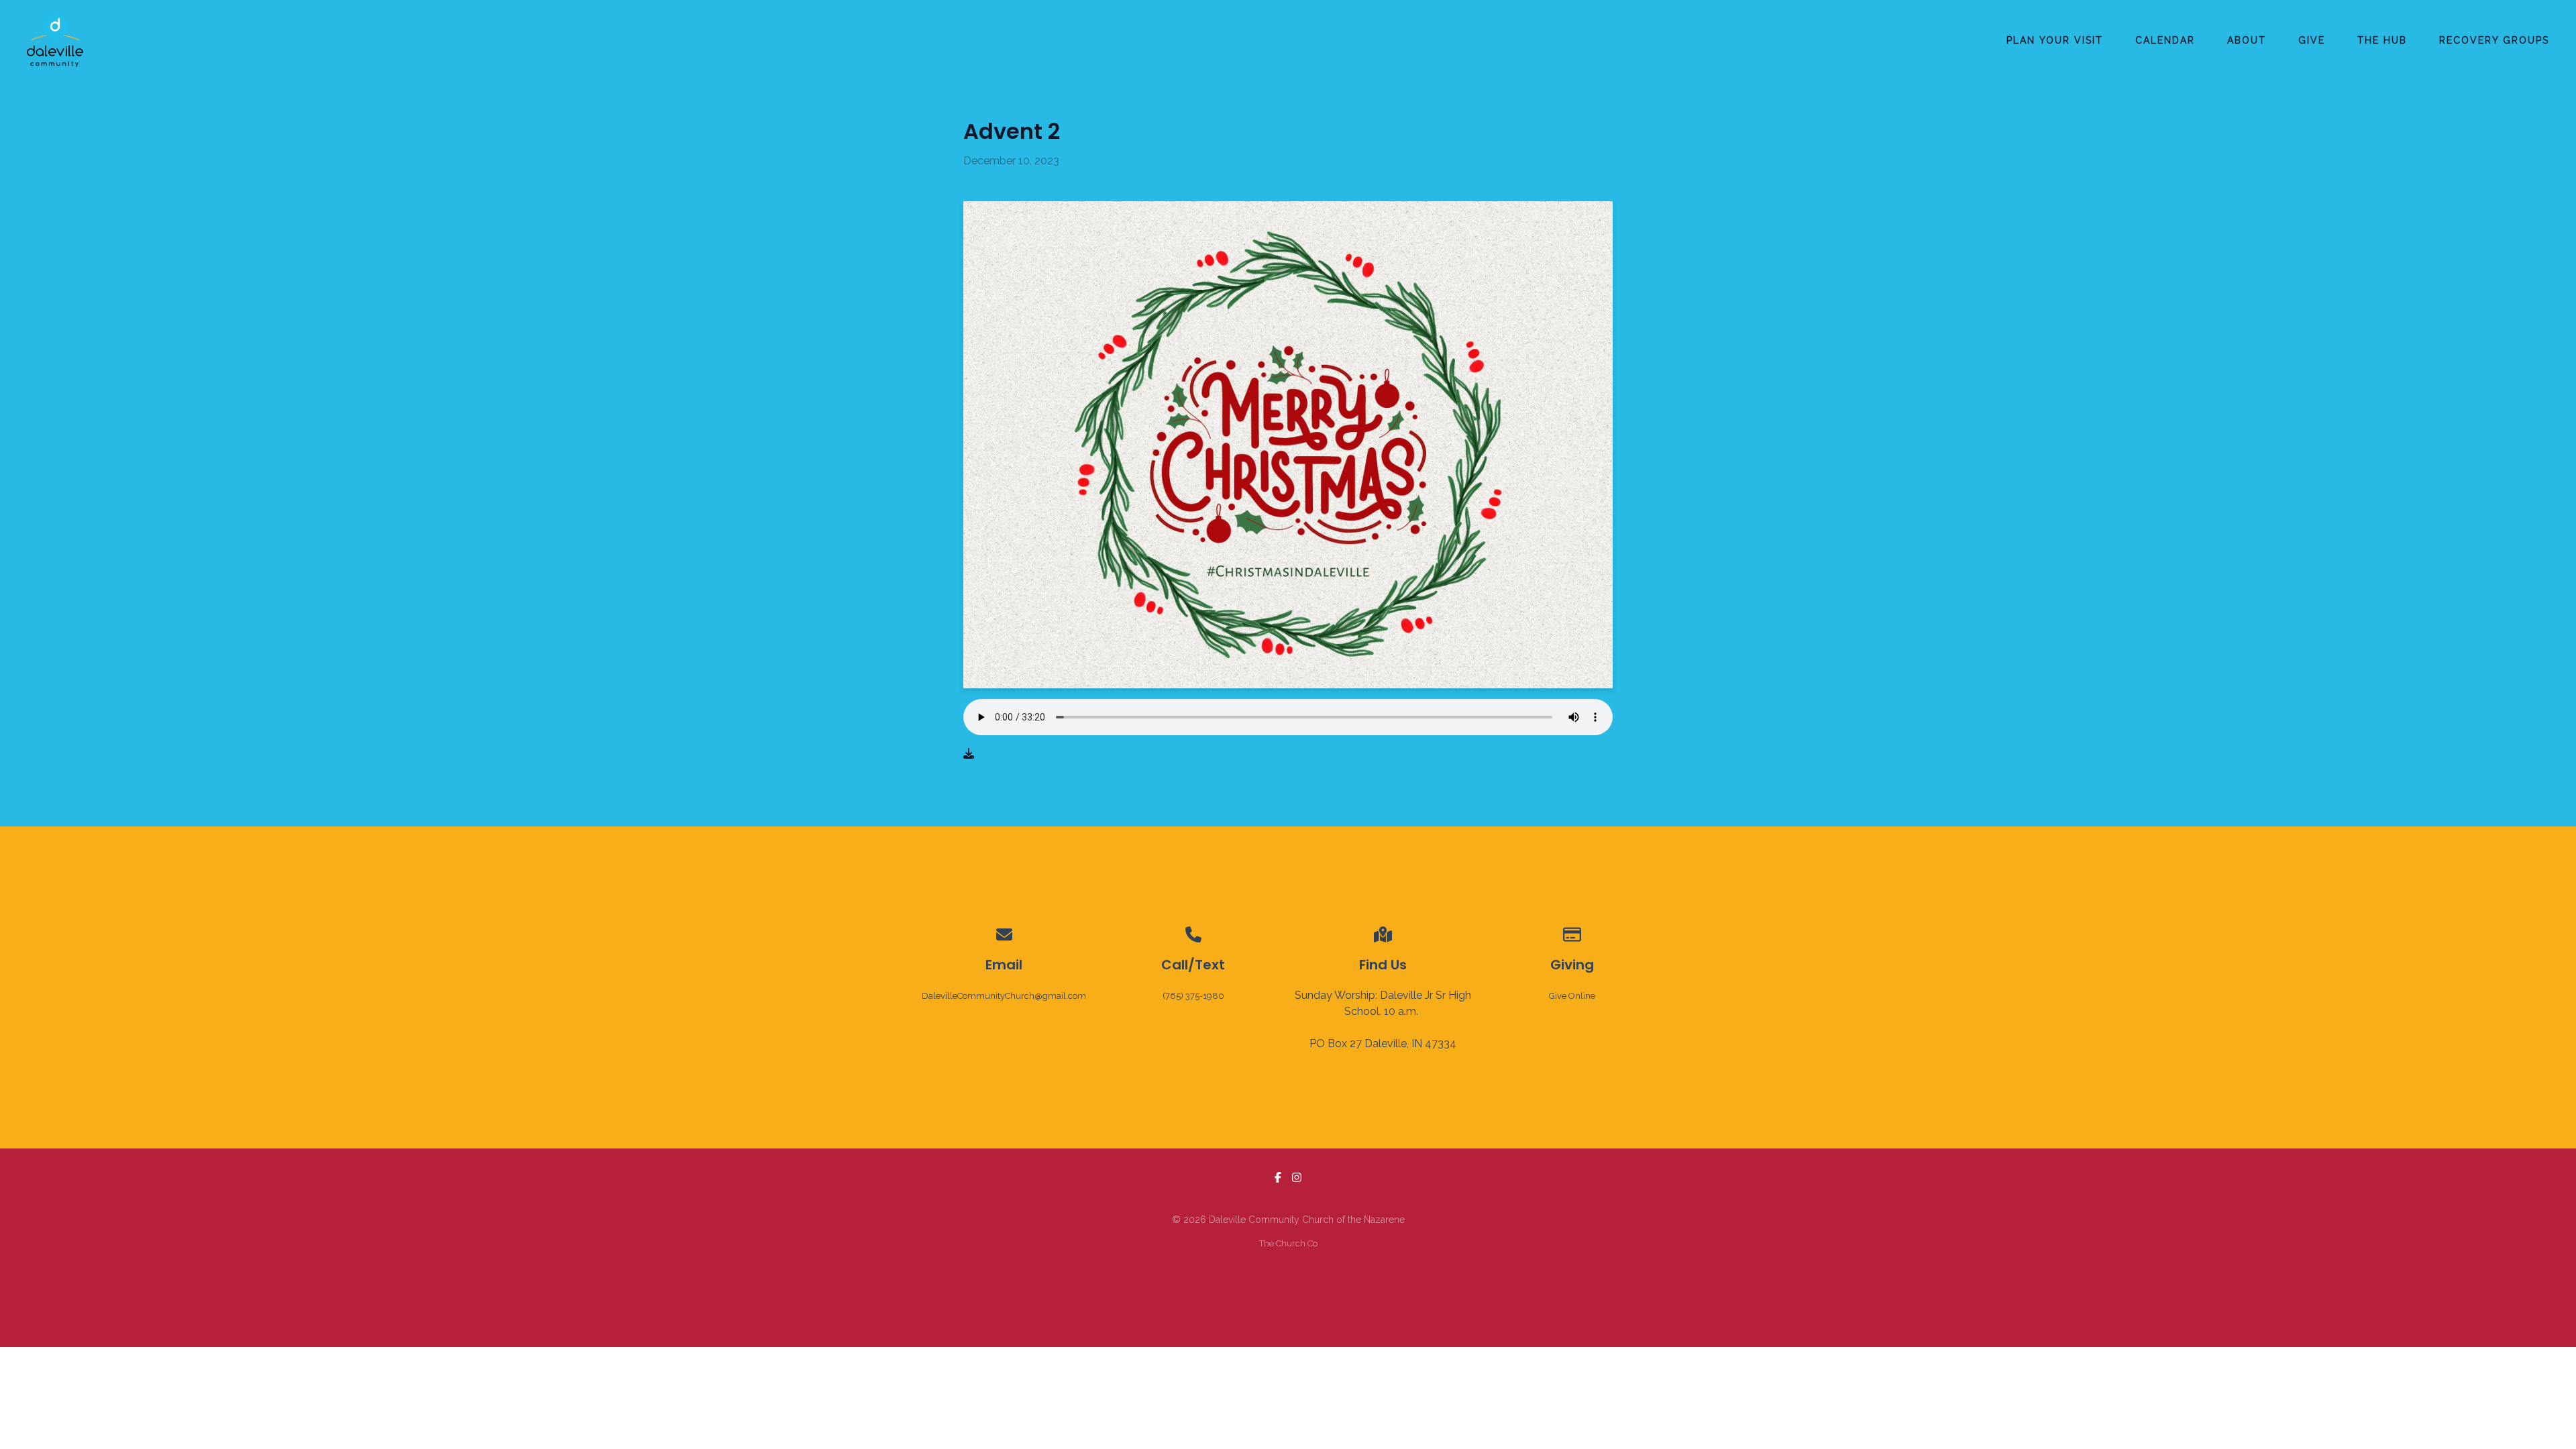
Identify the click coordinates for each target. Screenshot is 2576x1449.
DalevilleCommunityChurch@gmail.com (1004, 996)
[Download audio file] (969, 754)
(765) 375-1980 (1193, 996)
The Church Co (1288, 1243)
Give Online (1572, 996)
